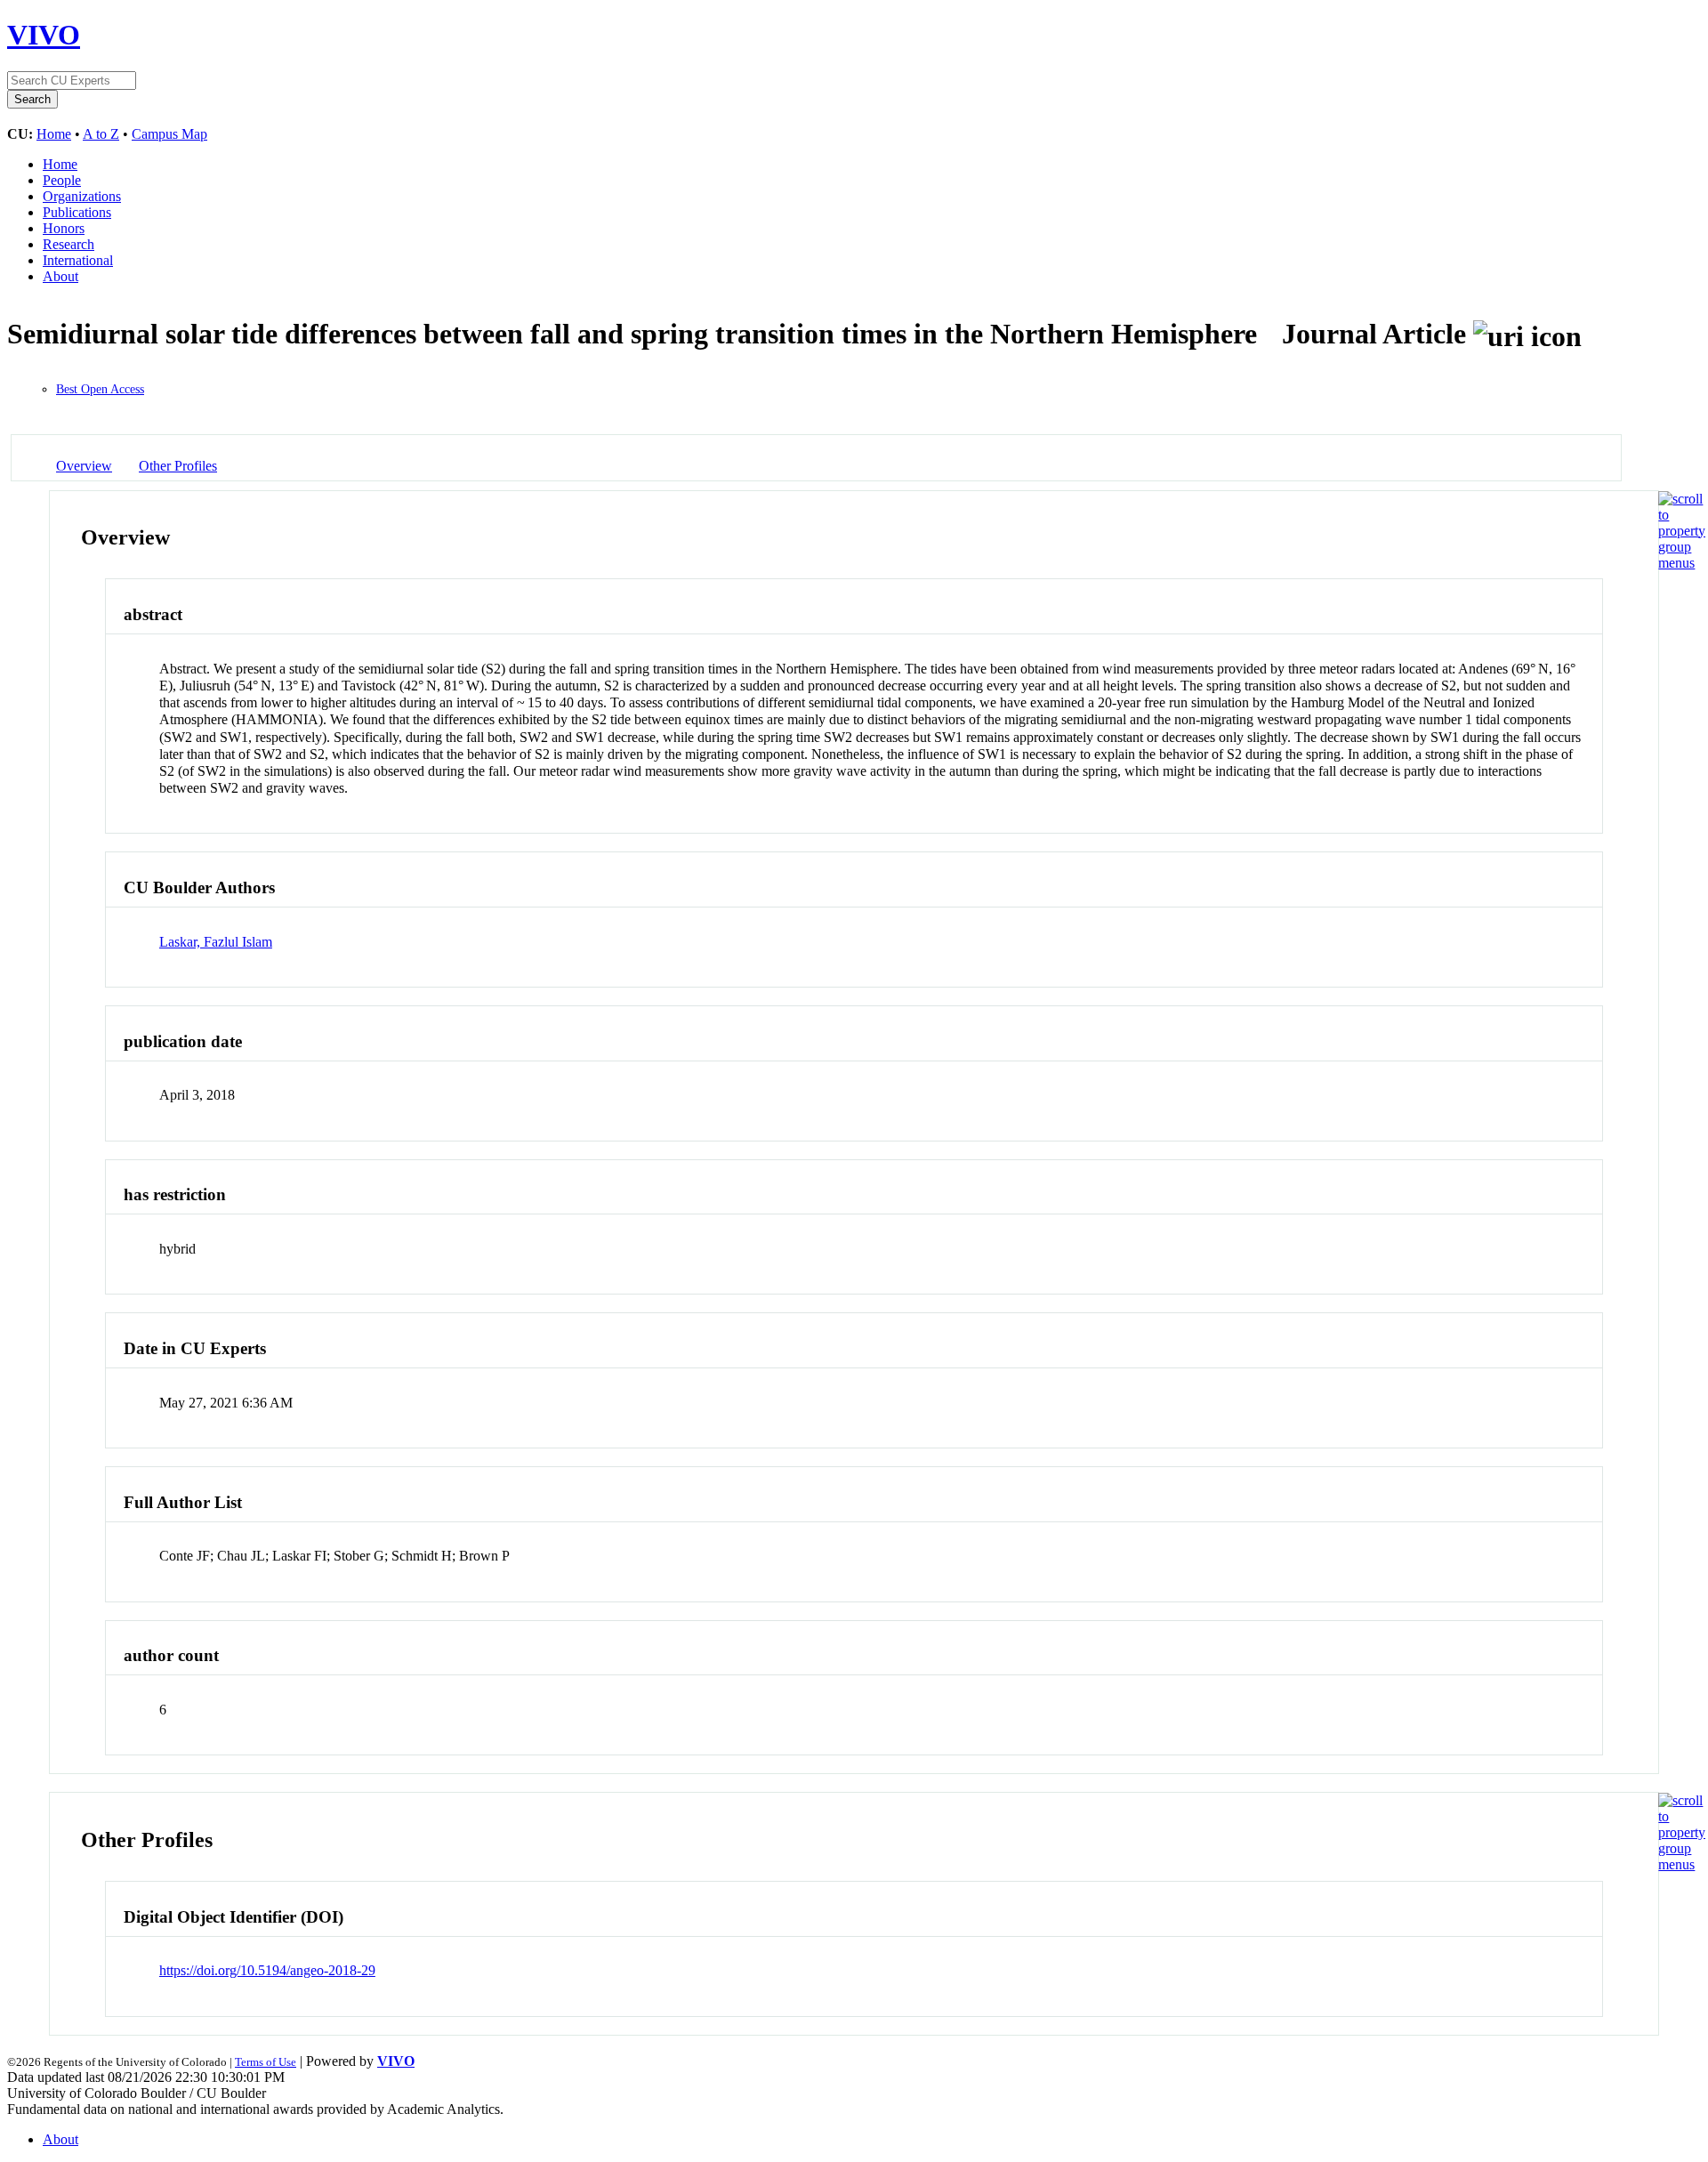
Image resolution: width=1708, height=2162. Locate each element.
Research (68, 244)
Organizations (82, 196)
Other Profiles (178, 466)
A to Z (101, 134)
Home (54, 134)
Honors (64, 228)
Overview (84, 466)
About (60, 276)
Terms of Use (266, 2062)
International (78, 260)
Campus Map (169, 134)
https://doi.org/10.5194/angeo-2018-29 (267, 1970)
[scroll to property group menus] (1682, 563)
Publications (77, 212)
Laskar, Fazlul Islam (216, 942)
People (62, 180)
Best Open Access (100, 389)
